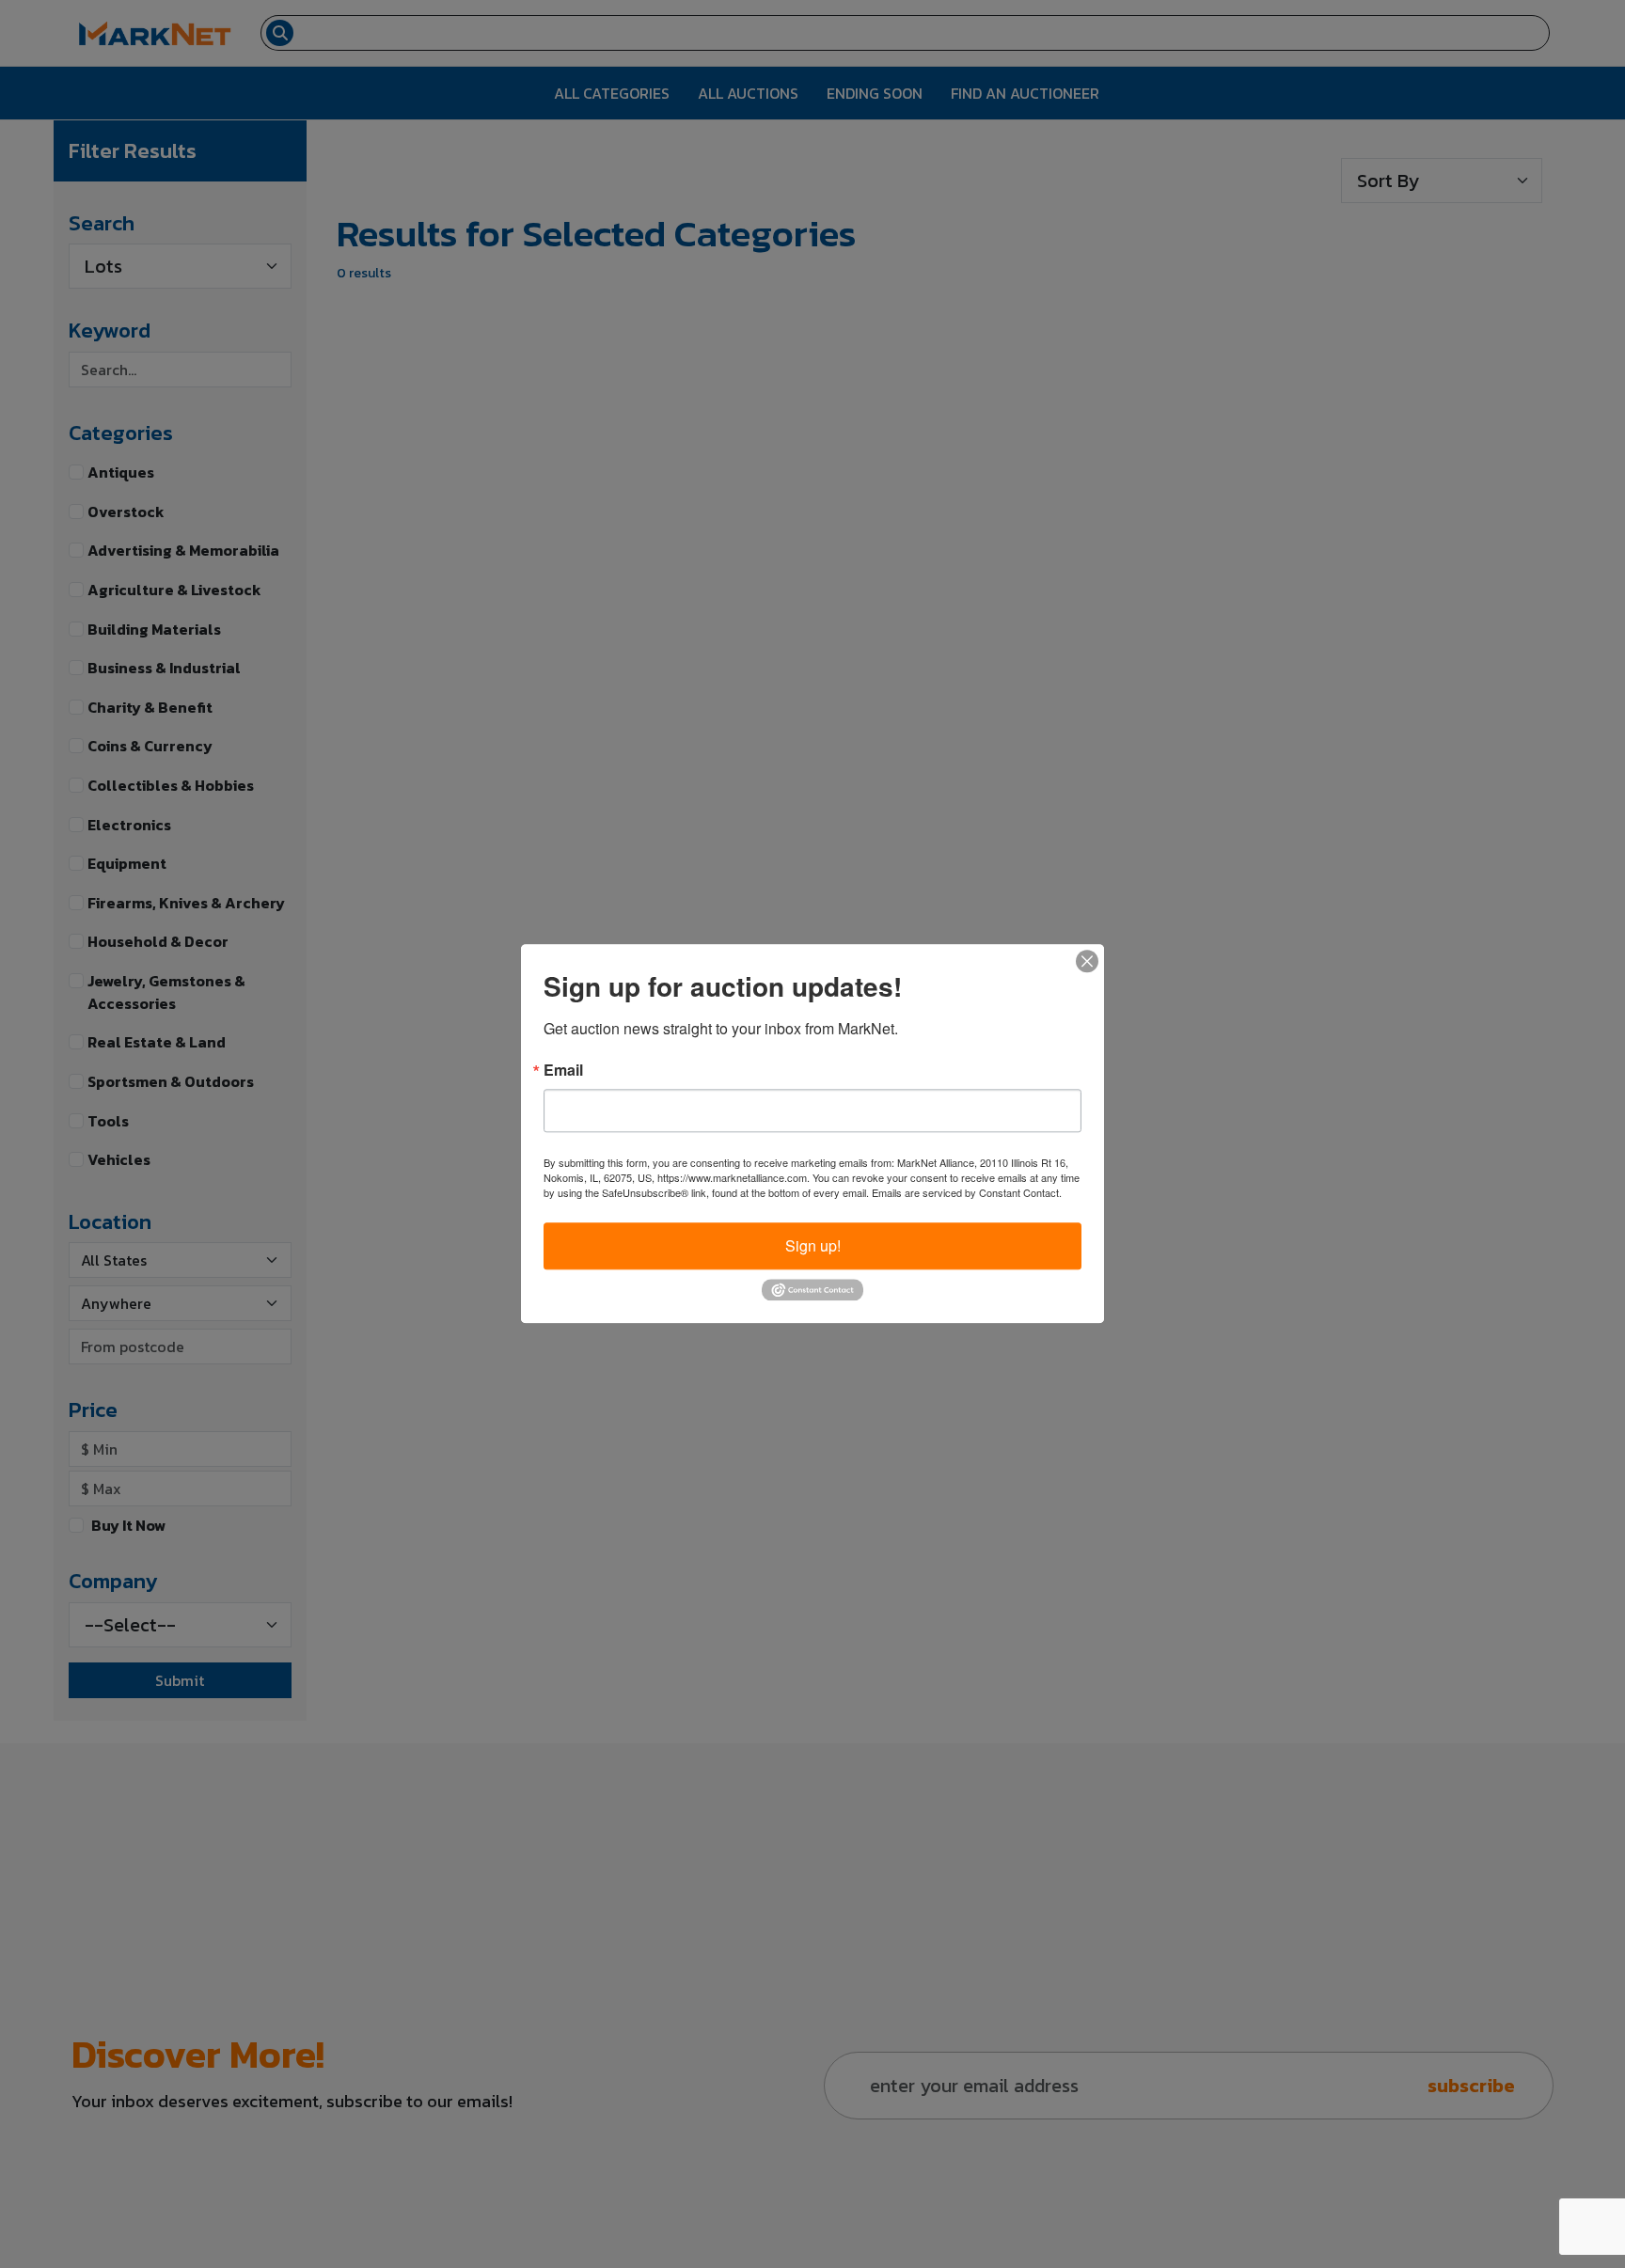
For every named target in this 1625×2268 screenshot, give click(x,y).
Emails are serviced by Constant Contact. (967, 1192)
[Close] (1087, 961)
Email (563, 1070)
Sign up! (813, 1245)
